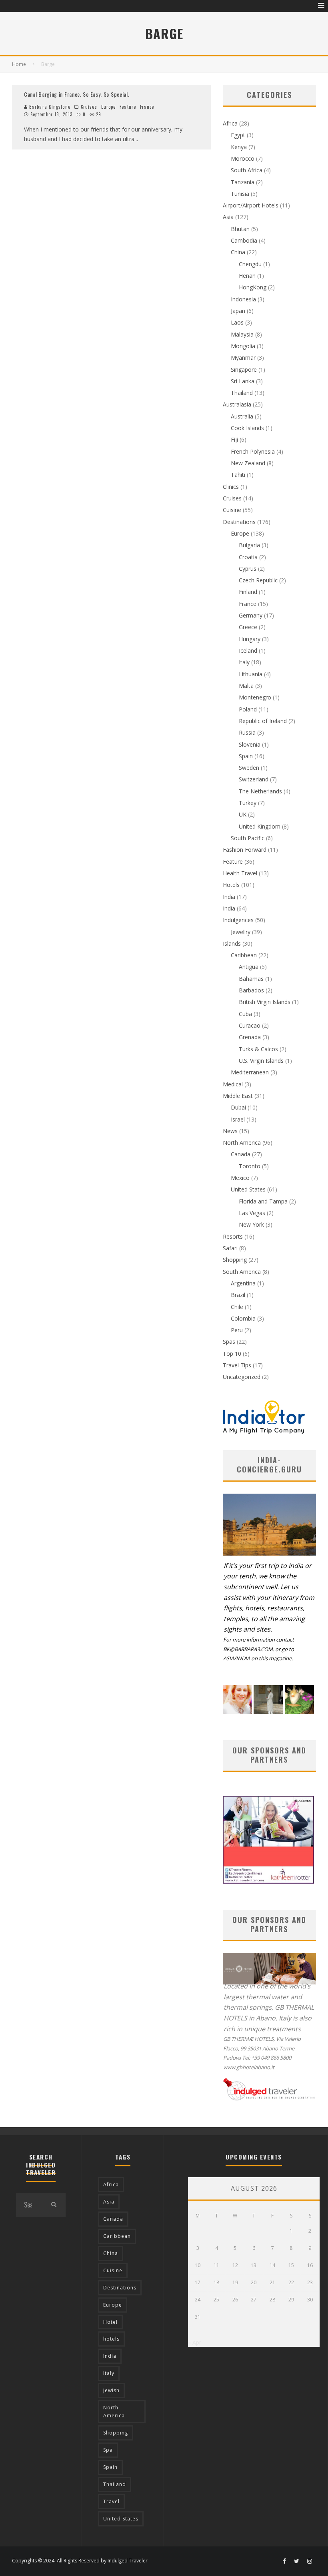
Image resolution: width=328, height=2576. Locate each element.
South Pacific (248, 838)
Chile (237, 1307)
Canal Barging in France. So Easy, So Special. (77, 94)
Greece (248, 627)
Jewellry (241, 932)
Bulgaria (249, 545)
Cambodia (244, 240)
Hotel (110, 2322)
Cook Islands (247, 428)
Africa (230, 123)
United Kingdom (260, 826)
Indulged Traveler (128, 2561)
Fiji (234, 439)
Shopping (235, 1260)
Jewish (111, 2390)
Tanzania (243, 182)
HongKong (253, 287)
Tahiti (238, 475)
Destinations (239, 522)
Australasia (237, 404)
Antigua (249, 967)
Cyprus (248, 569)
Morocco (243, 158)
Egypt (238, 135)
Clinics (231, 487)
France (147, 107)
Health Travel (240, 873)
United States (248, 1189)
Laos (237, 322)
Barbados (251, 990)
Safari (230, 1248)
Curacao (250, 1025)
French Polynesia (253, 451)
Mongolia (243, 346)
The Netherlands (260, 791)
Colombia (243, 1318)
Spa (108, 2450)
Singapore (244, 370)
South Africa (247, 170)
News (230, 1131)
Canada (241, 1154)
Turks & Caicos (258, 1049)
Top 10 (232, 1354)
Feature (128, 107)
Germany (251, 615)
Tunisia (240, 194)
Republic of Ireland (263, 721)
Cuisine (232, 510)
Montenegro (255, 697)
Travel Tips (237, 1365)
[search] (54, 2205)
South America (242, 1272)
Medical (233, 1084)
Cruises (89, 107)
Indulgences (238, 920)
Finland (248, 592)
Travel (111, 2501)
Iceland (248, 650)
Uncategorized (242, 1377)
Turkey (248, 803)
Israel (238, 1119)
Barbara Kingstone (49, 107)
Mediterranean (250, 1072)
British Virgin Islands (265, 1002)
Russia (247, 732)
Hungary (250, 639)
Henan (247, 276)
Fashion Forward (245, 850)
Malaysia (242, 334)
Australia (242, 416)
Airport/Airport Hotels (251, 205)
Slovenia (250, 744)
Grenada (250, 1037)
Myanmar (243, 358)
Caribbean (244, 955)
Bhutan (240, 229)
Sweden (249, 768)
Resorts (233, 1236)
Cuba (245, 1014)
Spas (229, 1342)
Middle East (238, 1096)
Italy (244, 662)
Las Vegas (252, 1213)
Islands (232, 943)
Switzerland (254, 779)
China (238, 252)
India (229, 897)
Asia (228, 217)
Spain (246, 756)
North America (242, 1143)
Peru (237, 1330)
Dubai (238, 1107)
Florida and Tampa (263, 1201)
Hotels (231, 885)
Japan (238, 311)
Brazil (238, 1295)
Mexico (240, 1178)
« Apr (195, 2342)
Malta (246, 686)
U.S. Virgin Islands (261, 1061)
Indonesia (243, 299)
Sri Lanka (243, 381)
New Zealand (248, 463)
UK (243, 814)
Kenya (239, 147)
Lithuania (251, 674)
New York (251, 1224)
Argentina (243, 1283)
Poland (248, 709)
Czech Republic (258, 580)
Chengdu (250, 264)
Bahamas (251, 979)
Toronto (250, 1166)
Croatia (248, 557)
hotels (111, 2339)
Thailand (242, 393)
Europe (109, 107)
